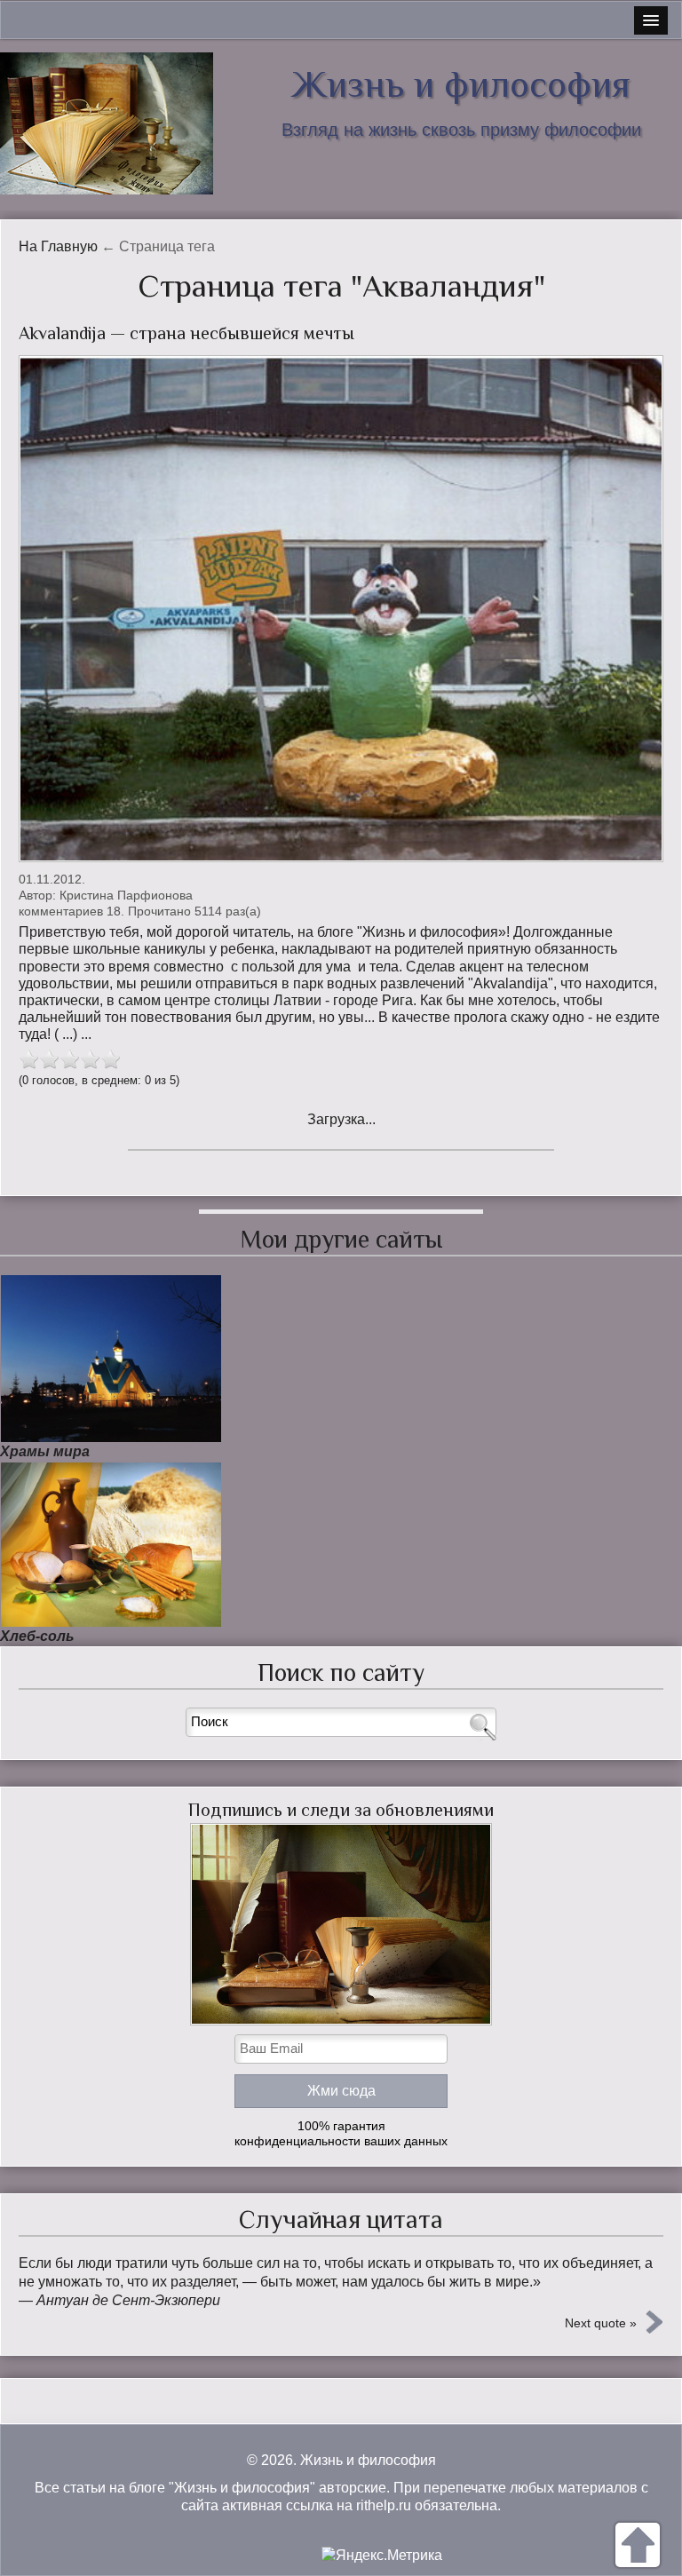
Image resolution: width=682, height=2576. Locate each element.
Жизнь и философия (461, 84)
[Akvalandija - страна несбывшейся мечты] (341, 609)
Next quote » (601, 2323)
